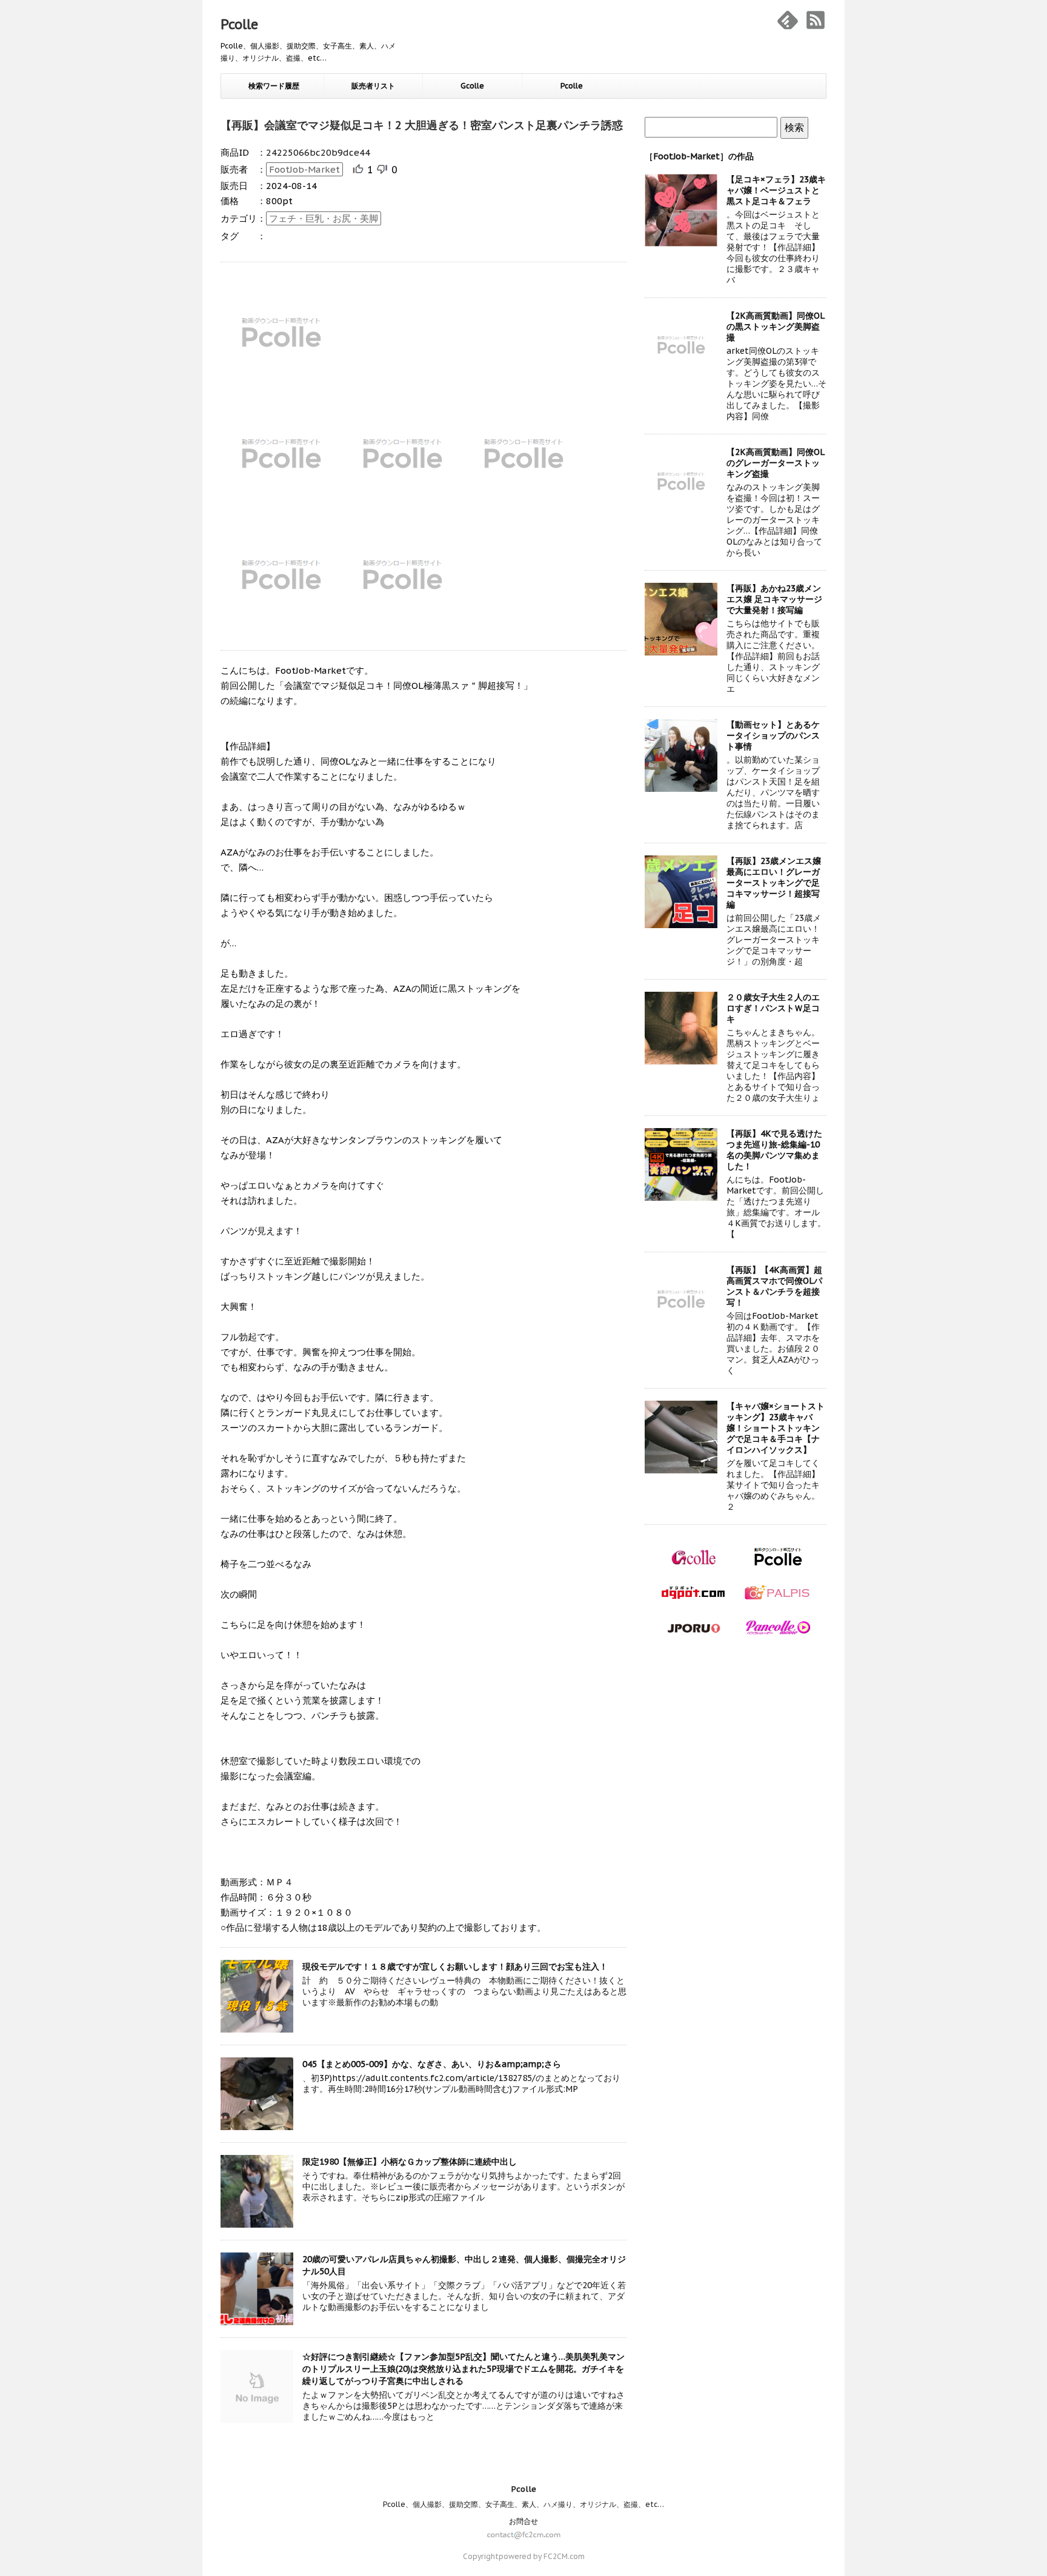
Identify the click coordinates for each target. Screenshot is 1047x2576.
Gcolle (472, 86)
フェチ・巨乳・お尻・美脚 (324, 218)
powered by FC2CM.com (542, 2556)
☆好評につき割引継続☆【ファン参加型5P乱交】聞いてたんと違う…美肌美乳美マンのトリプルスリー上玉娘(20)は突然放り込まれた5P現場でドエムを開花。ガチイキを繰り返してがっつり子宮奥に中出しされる (464, 2369)
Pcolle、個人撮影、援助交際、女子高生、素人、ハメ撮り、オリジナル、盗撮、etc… (523, 2504)
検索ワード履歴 (274, 86)
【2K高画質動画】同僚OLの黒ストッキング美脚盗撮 (776, 327)
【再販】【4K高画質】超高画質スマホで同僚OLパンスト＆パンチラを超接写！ (774, 1286)
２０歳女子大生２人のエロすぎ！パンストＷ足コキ (773, 1008)
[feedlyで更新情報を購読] (788, 20)
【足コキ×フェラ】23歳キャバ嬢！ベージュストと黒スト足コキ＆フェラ (776, 190)
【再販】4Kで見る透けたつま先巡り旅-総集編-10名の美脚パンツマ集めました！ (774, 1150)
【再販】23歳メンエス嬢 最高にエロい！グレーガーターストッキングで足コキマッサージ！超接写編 (774, 883)
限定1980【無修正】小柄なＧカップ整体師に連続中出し (410, 2162)
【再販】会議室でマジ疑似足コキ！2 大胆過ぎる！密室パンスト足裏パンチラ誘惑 (422, 125)
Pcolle (239, 24)
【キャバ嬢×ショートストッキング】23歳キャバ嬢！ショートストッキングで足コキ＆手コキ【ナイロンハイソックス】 (776, 1428)
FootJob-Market (304, 169)
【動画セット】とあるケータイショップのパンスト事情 (773, 735)
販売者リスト (373, 86)
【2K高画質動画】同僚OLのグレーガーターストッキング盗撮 (776, 463)
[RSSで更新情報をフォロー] (816, 20)
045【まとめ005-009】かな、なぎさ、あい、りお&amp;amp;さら (432, 2064)
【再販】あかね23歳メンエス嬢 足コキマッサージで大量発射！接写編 (774, 599)
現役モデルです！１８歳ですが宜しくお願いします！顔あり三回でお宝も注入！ (455, 1967)
